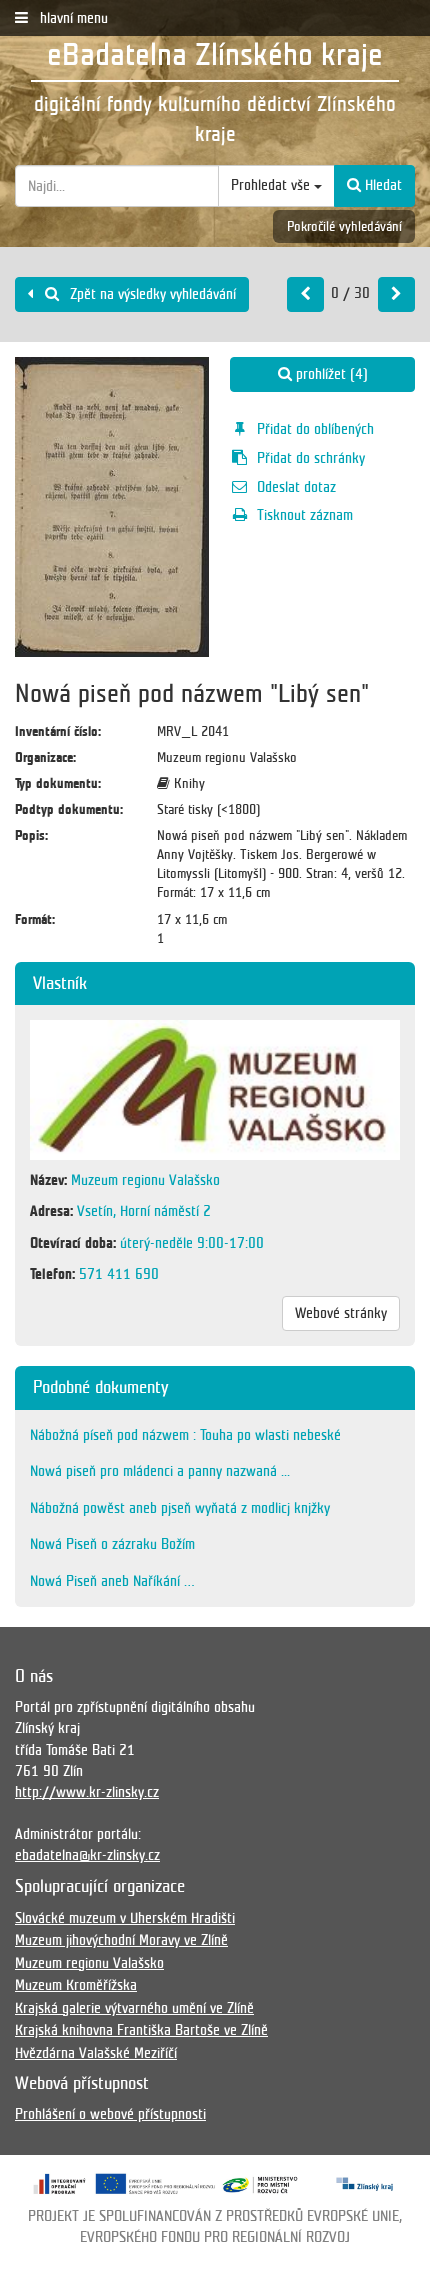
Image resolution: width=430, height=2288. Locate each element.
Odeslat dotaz (296, 487)
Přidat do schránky (311, 458)
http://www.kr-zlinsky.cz (87, 1792)
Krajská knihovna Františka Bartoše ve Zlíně (141, 2030)
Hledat (381, 185)
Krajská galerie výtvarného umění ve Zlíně (134, 2008)
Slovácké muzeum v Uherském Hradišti (125, 1918)
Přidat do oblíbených (315, 429)
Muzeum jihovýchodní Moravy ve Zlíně (121, 1940)
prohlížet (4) (330, 374)
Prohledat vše (272, 185)
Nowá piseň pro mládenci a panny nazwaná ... (160, 1471)
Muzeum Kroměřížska (76, 1985)
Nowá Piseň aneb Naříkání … (112, 1581)
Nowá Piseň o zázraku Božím (112, 1544)
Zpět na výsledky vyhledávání (151, 294)
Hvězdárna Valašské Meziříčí (96, 2053)
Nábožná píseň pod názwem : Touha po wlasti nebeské (185, 1435)
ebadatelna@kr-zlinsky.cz (87, 1855)
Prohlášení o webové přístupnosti (110, 2114)
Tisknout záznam (305, 515)
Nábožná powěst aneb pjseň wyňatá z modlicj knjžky (180, 1508)
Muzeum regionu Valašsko (89, 1963)
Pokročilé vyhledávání (344, 226)
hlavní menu (72, 18)
